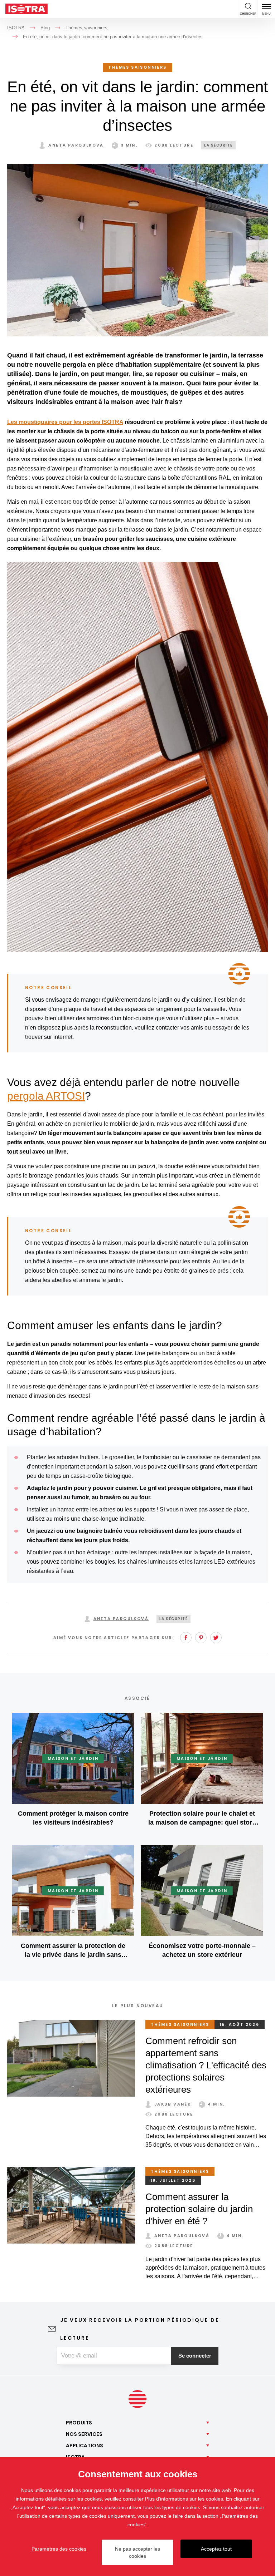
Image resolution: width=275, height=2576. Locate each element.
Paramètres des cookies (59, 2549)
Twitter (216, 1638)
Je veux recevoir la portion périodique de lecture (140, 2329)
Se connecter (195, 2356)
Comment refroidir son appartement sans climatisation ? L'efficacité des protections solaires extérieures (206, 2065)
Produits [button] (79, 2423)
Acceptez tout (216, 2549)
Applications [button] (85, 2446)
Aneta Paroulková (76, 145)
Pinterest (201, 1638)
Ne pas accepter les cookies (137, 2552)
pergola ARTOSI (46, 1096)
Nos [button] (84, 2434)
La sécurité (218, 145)
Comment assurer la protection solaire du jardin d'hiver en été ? (199, 2209)
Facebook (186, 1638)
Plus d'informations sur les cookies (184, 2499)
